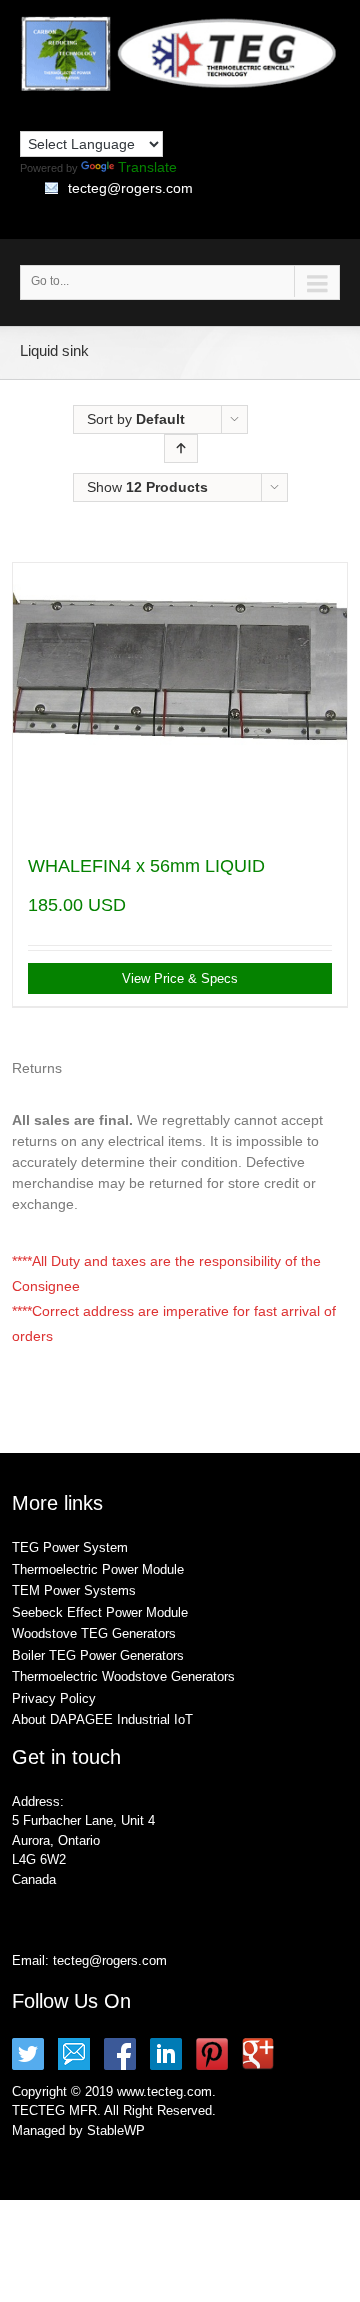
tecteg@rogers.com (130, 188)
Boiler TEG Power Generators (98, 1655)
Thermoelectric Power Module (98, 1569)
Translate (147, 167)
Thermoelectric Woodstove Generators (123, 1676)
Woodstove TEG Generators (94, 1633)
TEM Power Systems (74, 1590)
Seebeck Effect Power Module (100, 1612)
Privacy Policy (54, 1698)
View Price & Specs (180, 978)
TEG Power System (70, 1547)
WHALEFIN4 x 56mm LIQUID (146, 866)
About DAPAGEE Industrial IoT (102, 1719)
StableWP (116, 2130)
